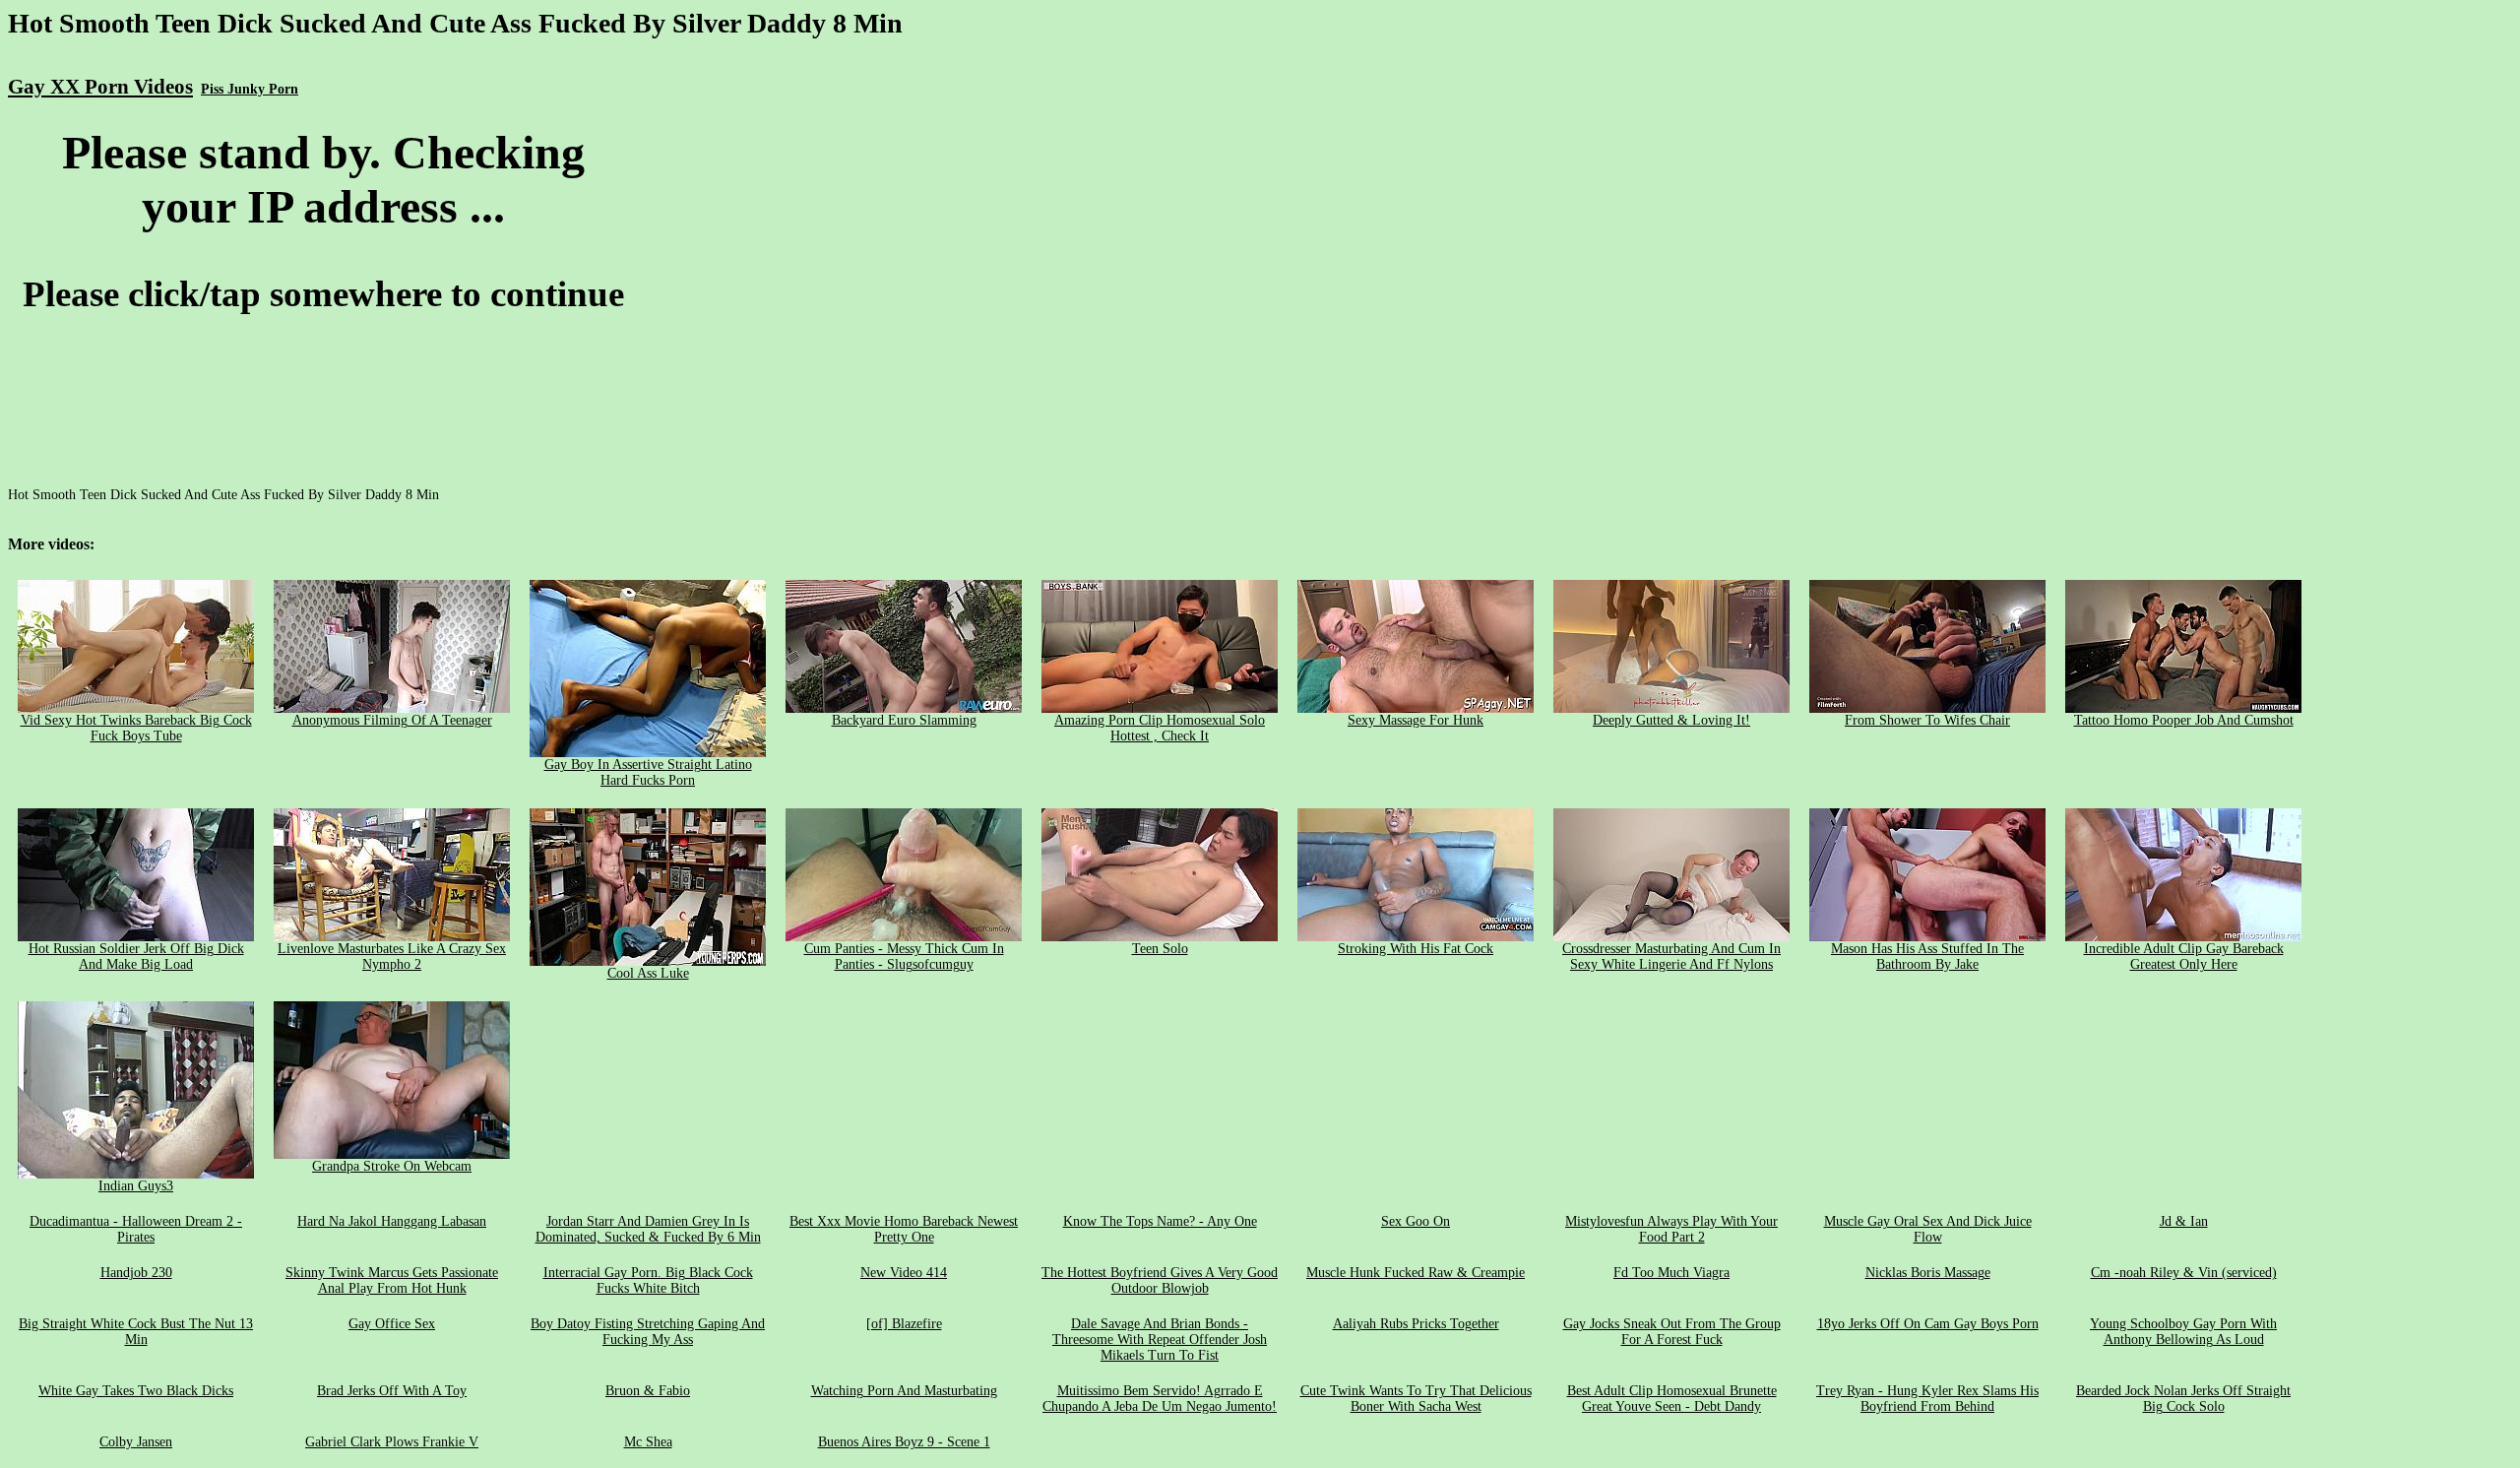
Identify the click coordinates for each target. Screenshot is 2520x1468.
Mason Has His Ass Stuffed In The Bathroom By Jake (1927, 957)
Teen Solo (1160, 949)
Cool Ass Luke (648, 973)
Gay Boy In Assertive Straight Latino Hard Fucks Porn (648, 772)
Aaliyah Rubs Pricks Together (1416, 1324)
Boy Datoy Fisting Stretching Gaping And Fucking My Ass (648, 1332)
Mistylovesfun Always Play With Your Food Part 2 (1671, 1229)
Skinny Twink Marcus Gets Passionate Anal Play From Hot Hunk (392, 1280)
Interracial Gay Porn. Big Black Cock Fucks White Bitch (648, 1280)
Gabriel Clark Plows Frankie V (392, 1442)
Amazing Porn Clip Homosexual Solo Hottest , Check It (1160, 728)
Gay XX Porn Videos (100, 87)
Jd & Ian (2184, 1221)
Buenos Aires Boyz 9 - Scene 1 (904, 1442)
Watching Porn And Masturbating (904, 1391)
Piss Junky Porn (250, 89)
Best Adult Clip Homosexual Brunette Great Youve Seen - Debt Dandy (1672, 1399)
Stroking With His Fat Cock (1416, 949)
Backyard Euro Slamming (904, 720)
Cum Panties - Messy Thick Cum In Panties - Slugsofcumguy (904, 957)
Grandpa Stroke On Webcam (392, 1166)
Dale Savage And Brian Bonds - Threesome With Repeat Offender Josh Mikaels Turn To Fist (1160, 1340)
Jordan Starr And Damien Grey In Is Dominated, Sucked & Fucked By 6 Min (648, 1229)
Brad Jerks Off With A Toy (392, 1391)
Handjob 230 (136, 1273)
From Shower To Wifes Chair (1927, 720)
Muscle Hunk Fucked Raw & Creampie (1416, 1273)
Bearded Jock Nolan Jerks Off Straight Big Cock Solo (2183, 1399)
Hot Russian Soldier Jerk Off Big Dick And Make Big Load (136, 957)
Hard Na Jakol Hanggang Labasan (392, 1221)
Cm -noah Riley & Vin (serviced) (2184, 1273)
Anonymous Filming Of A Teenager (392, 720)
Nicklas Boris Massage (1928, 1273)
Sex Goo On (1416, 1221)
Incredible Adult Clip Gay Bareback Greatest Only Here (2184, 957)
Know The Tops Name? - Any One (1160, 1221)
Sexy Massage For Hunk (1416, 720)
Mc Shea (648, 1442)
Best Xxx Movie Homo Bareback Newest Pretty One (904, 1229)
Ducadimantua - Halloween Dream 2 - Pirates (136, 1229)
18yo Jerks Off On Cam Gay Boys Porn (1928, 1324)
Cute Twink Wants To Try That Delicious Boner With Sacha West (1416, 1399)
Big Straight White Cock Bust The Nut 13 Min (136, 1332)
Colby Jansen (136, 1442)
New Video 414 (904, 1273)
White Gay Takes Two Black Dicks (136, 1391)
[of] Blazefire (904, 1324)
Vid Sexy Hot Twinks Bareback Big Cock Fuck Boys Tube (136, 728)
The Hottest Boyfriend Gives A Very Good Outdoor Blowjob (1160, 1280)
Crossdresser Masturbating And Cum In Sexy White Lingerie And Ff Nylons (1671, 957)
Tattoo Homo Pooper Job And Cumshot (2184, 720)
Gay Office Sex (392, 1324)
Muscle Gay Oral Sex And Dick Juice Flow (1928, 1229)
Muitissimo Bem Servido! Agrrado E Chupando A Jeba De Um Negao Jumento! (1160, 1399)
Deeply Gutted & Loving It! (1671, 720)
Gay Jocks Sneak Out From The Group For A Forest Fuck (1672, 1332)
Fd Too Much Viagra (1671, 1273)
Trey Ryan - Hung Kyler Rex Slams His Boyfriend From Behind (1927, 1399)
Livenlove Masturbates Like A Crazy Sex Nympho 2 (392, 957)
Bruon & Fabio (648, 1391)
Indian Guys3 (136, 1186)
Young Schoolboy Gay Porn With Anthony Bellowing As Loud (2183, 1332)
